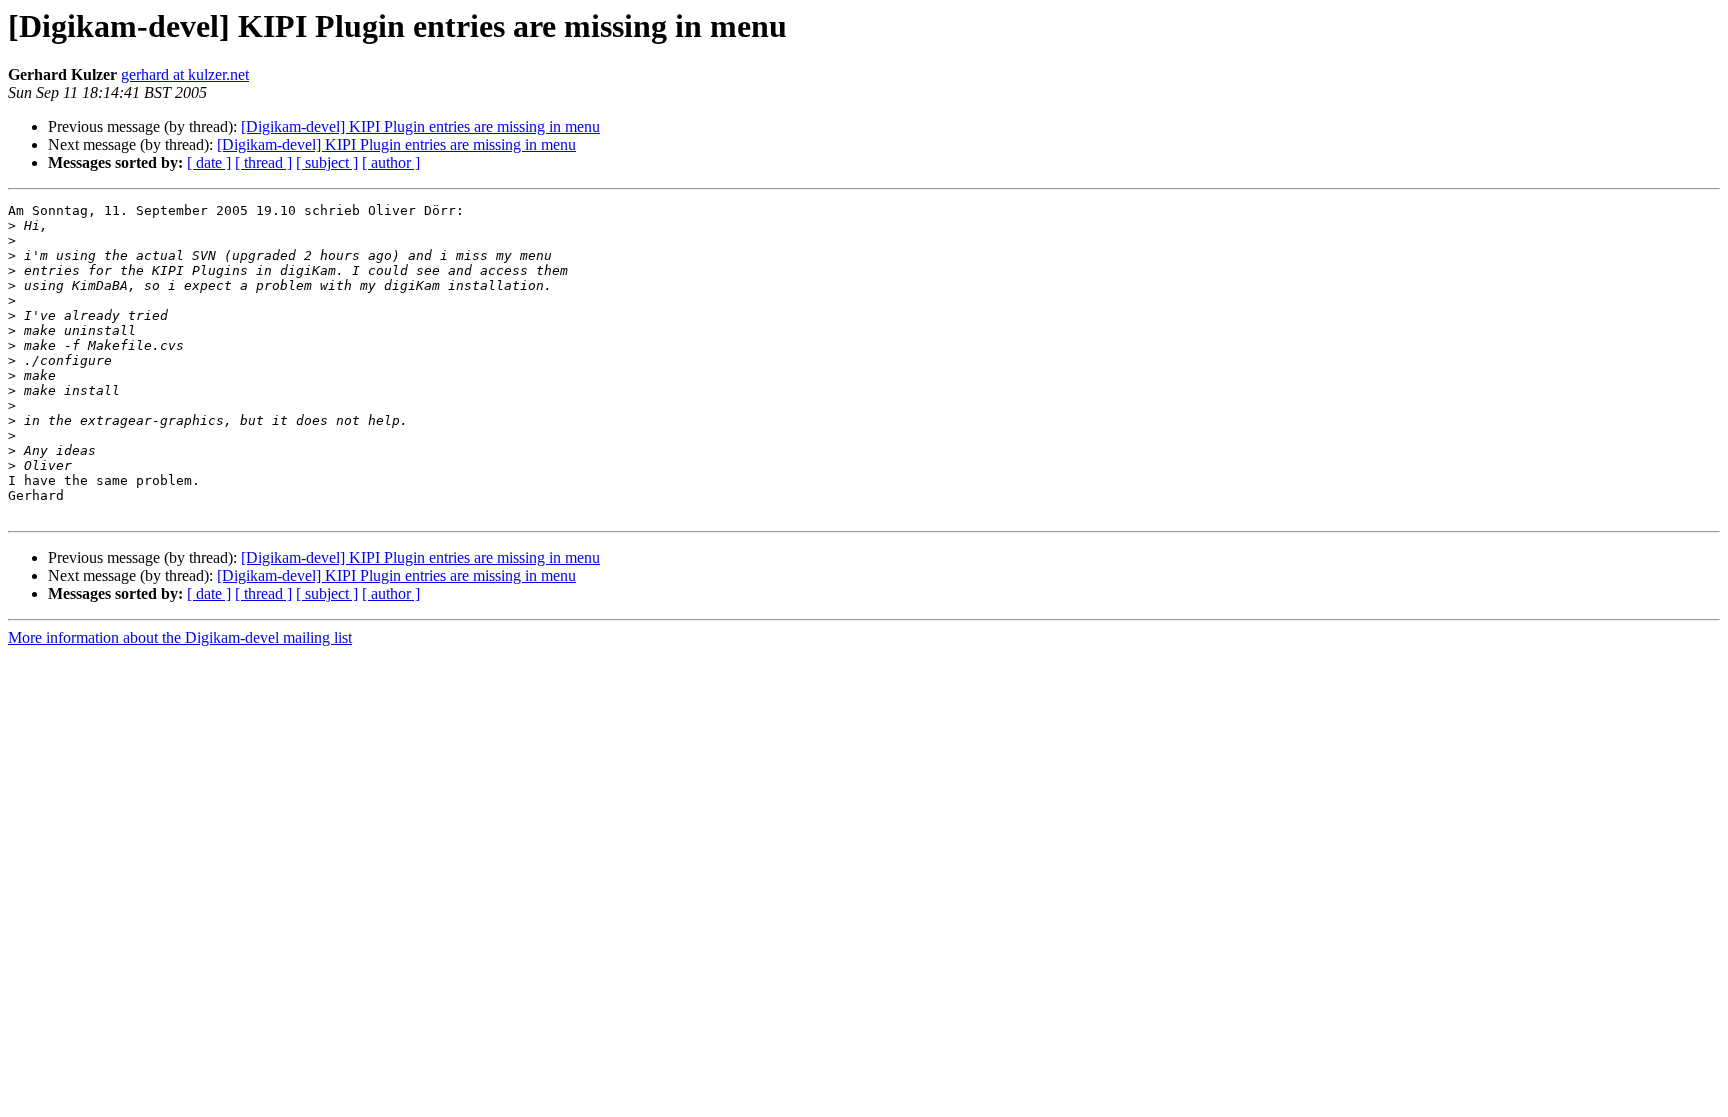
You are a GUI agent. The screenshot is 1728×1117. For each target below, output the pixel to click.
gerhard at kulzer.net (185, 74)
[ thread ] (263, 162)
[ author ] (391, 162)
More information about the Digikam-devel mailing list (180, 637)
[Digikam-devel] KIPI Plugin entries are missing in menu (420, 126)
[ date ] (209, 162)
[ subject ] (327, 162)
